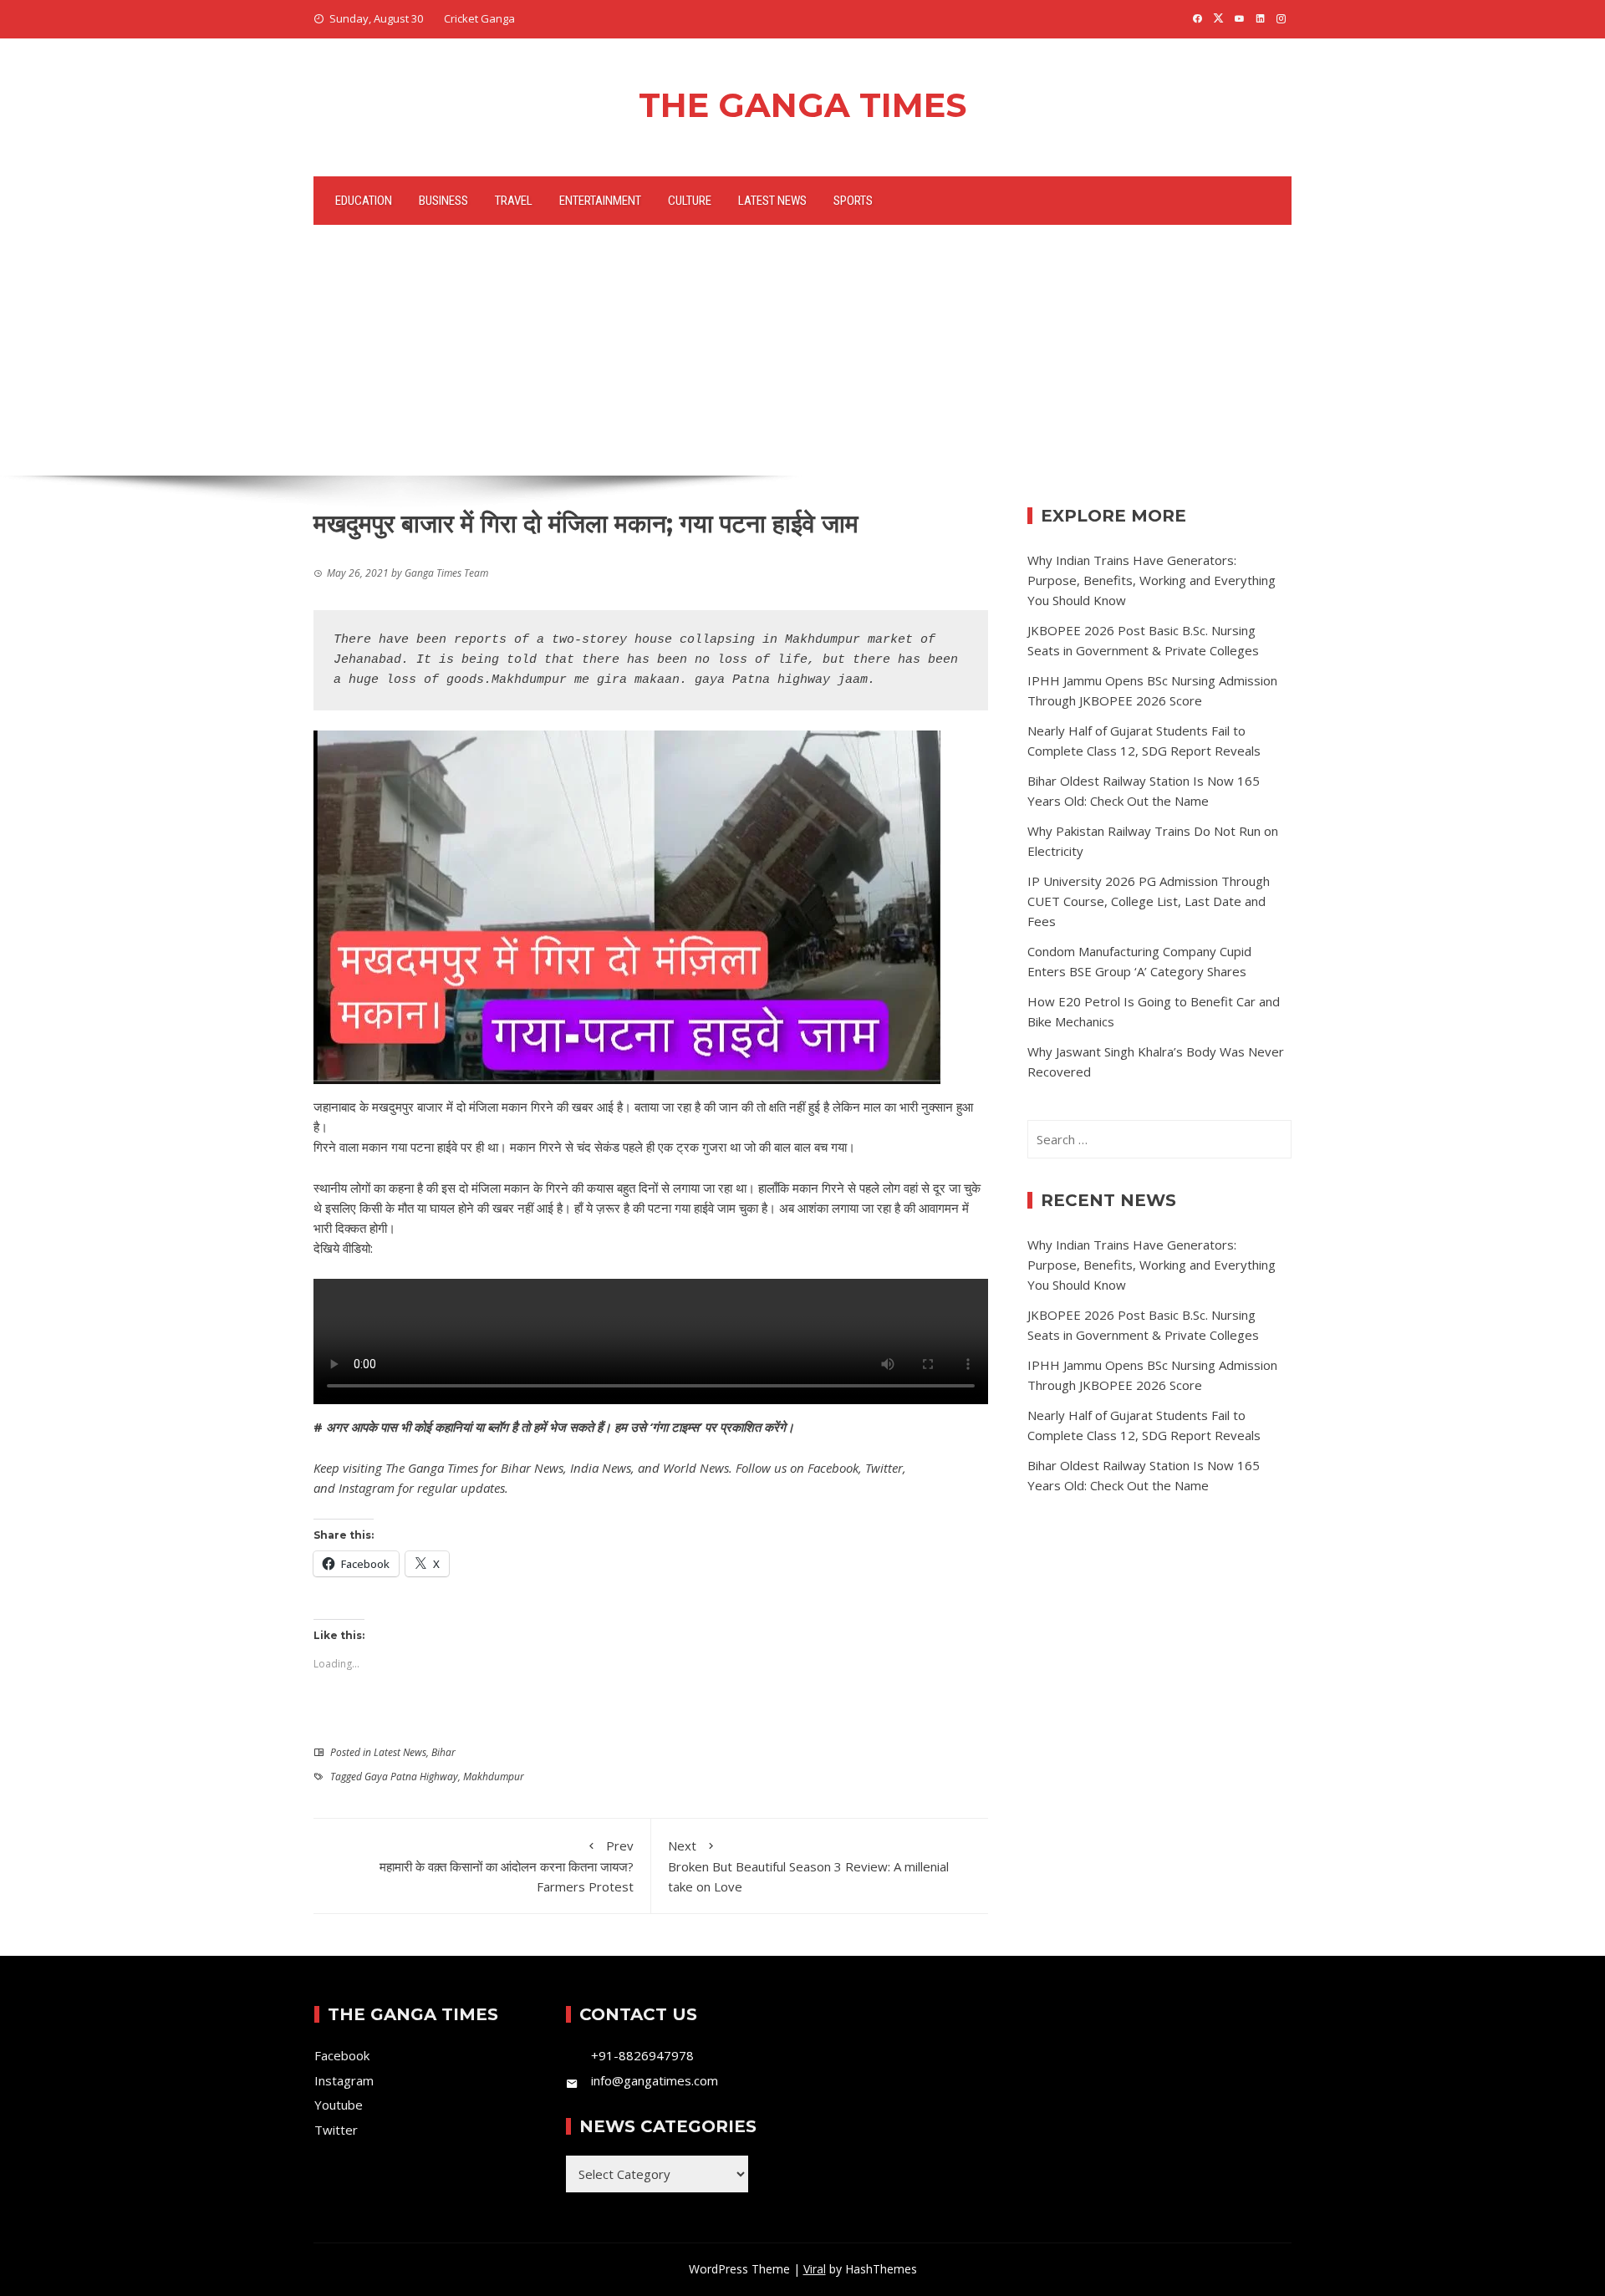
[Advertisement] (802, 350)
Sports (853, 201)
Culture (690, 201)
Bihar (443, 1752)
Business (443, 201)
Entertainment (600, 201)
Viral (815, 2269)
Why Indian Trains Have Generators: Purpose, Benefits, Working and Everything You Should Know (1152, 580)
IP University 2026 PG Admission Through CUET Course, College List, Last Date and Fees (1149, 901)
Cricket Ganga (479, 18)
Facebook (833, 1468)
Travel (514, 201)
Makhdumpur (494, 1777)
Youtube (339, 2105)
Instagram (367, 1488)
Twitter (884, 1468)
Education (364, 201)
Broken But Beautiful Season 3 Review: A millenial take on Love (808, 1866)
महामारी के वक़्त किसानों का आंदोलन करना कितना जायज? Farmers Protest (507, 1866)
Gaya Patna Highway (411, 1777)
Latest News (772, 201)
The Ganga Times (802, 105)
